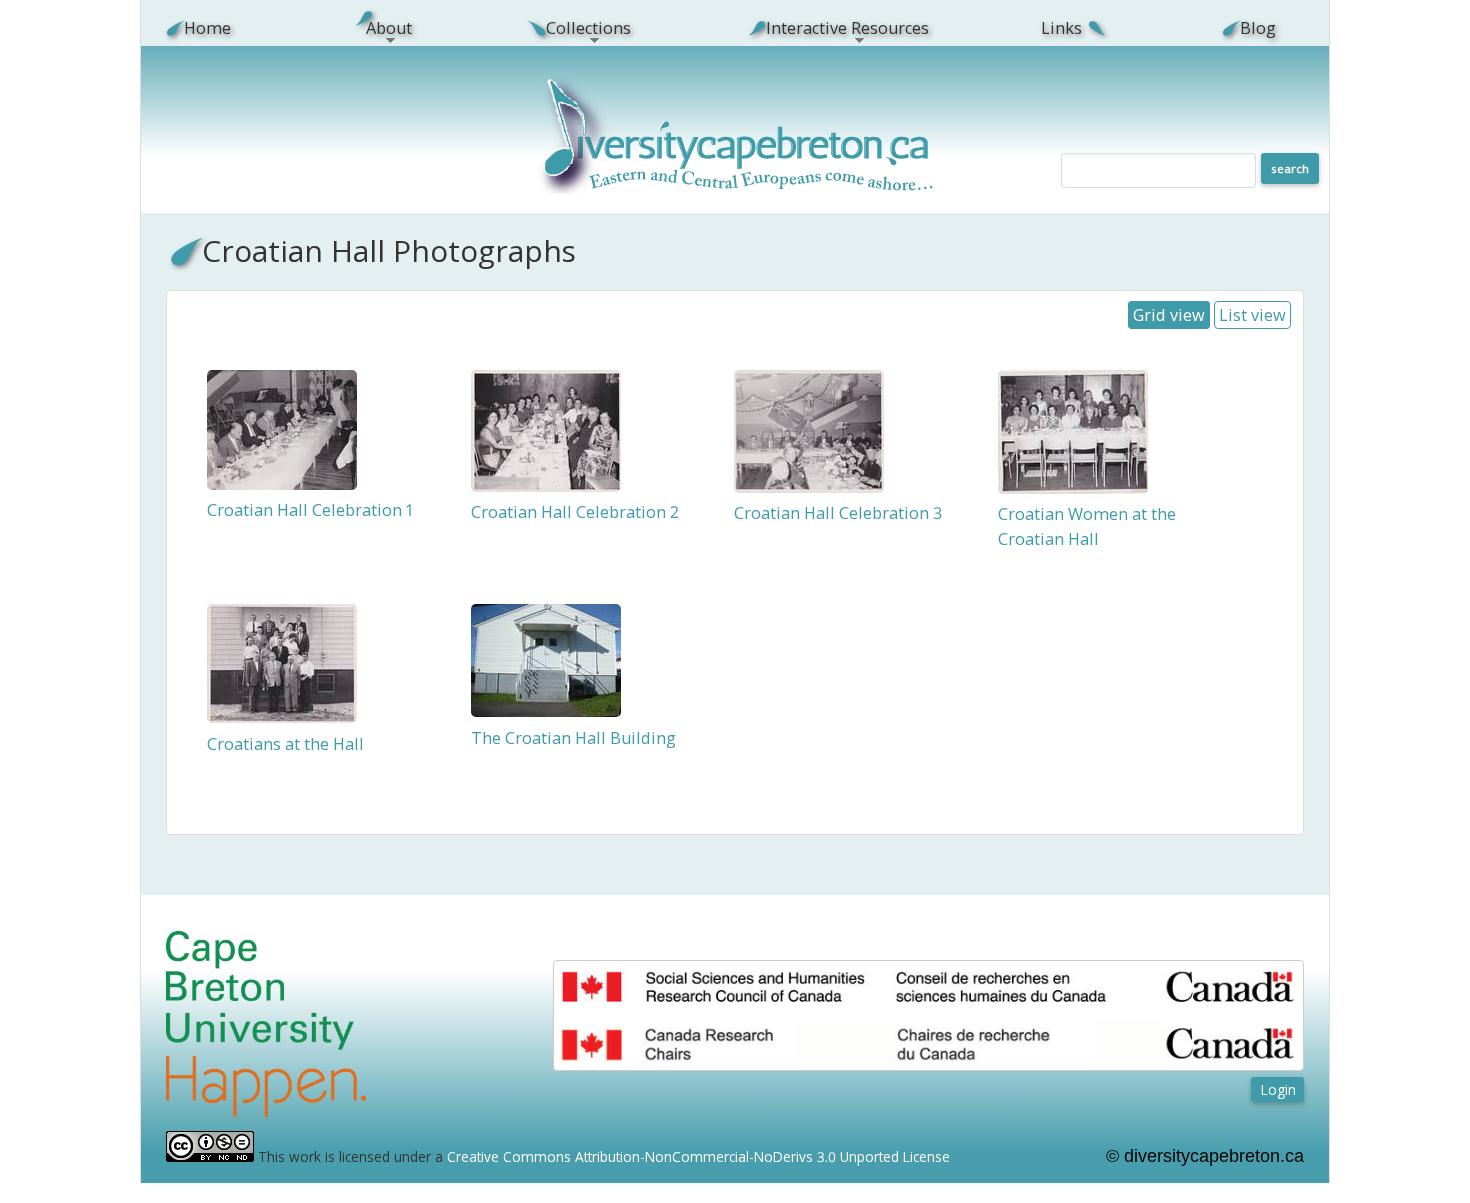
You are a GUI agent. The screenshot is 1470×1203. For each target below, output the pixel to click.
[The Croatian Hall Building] (546, 711)
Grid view (1169, 315)
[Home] (738, 188)
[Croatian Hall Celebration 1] (282, 484)
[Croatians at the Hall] (282, 717)
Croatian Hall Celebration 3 (838, 513)
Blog (1258, 28)
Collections (578, 28)
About (377, 28)
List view (1252, 315)
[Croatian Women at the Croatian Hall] (1073, 488)
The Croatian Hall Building (573, 738)
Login (1278, 1089)
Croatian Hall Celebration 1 (310, 510)
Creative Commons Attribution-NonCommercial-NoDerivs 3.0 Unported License (698, 1156)
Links (1061, 28)
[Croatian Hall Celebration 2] (546, 486)
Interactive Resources (836, 28)
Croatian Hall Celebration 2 (575, 512)
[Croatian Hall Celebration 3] (809, 487)
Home (207, 28)
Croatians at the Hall (285, 744)
